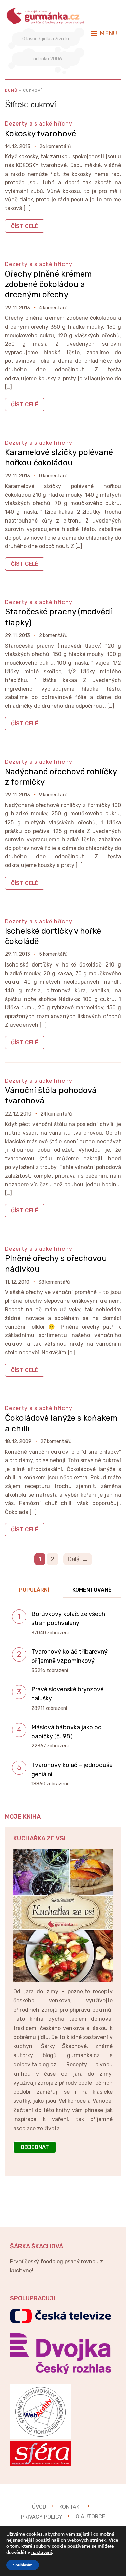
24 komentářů (56, 1114)
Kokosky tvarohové (40, 134)
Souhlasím (23, 2565)
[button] (104, 33)
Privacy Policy (42, 2516)
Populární (34, 1590)
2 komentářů (53, 635)
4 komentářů (53, 308)
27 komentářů (56, 1442)
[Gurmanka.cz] (46, 11)
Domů (11, 90)
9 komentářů (53, 795)
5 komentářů (53, 954)
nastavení (42, 2553)
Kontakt (71, 2507)
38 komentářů (54, 1282)
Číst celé (25, 226)
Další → (78, 1559)
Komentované (92, 1590)
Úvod (39, 2507)
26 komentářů (55, 146)
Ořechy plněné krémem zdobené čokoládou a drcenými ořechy (48, 284)
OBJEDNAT (35, 2147)
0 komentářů (53, 476)
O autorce (90, 2516)
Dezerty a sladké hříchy (39, 124)
